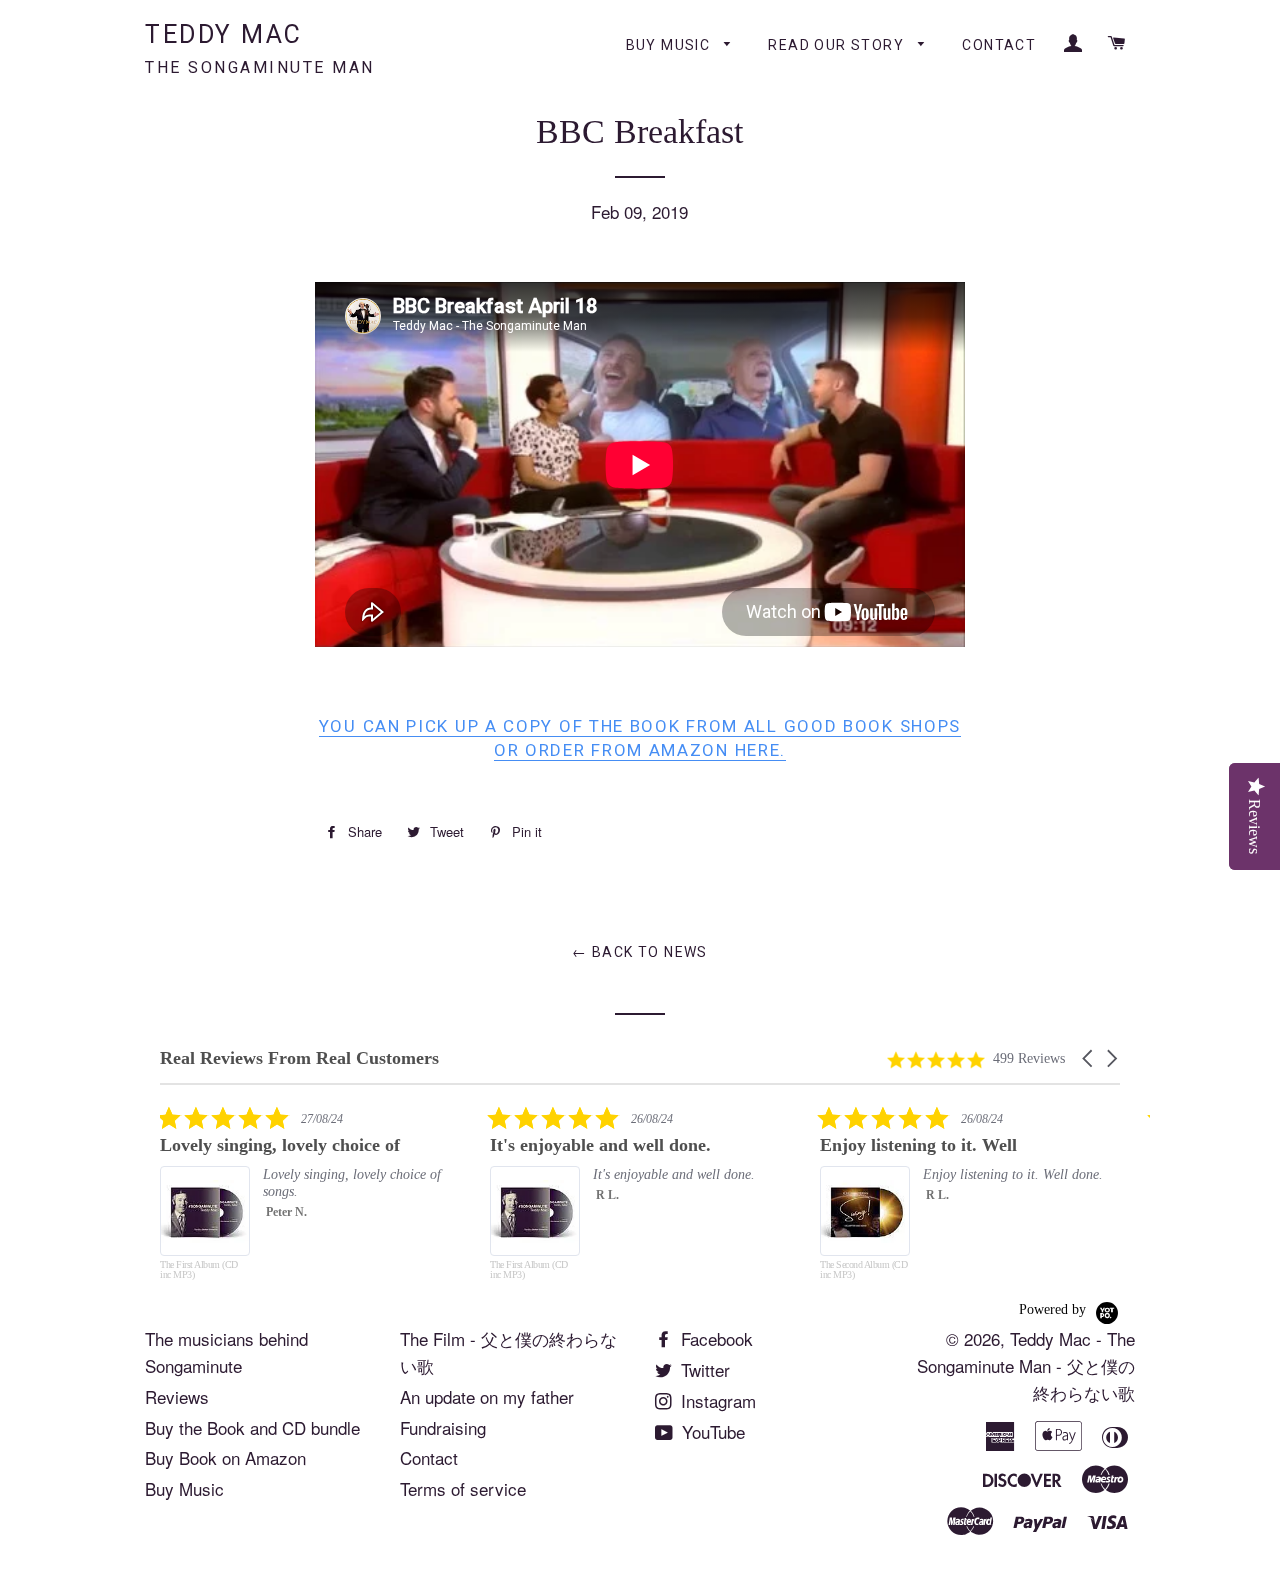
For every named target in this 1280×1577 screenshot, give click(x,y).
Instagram (716, 1400)
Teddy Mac (260, 48)
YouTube (711, 1431)
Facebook (714, 1338)
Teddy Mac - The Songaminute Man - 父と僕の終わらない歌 (1026, 1365)
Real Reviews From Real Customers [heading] (299, 1058)
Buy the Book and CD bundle (252, 1427)
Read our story (838, 45)
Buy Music (670, 45)
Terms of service (463, 1488)
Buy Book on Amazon (225, 1457)
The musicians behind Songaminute (226, 1352)
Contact (999, 45)
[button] (1089, 1058)
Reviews (177, 1396)
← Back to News (640, 952)
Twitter (703, 1369)
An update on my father (487, 1396)
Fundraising (443, 1427)
